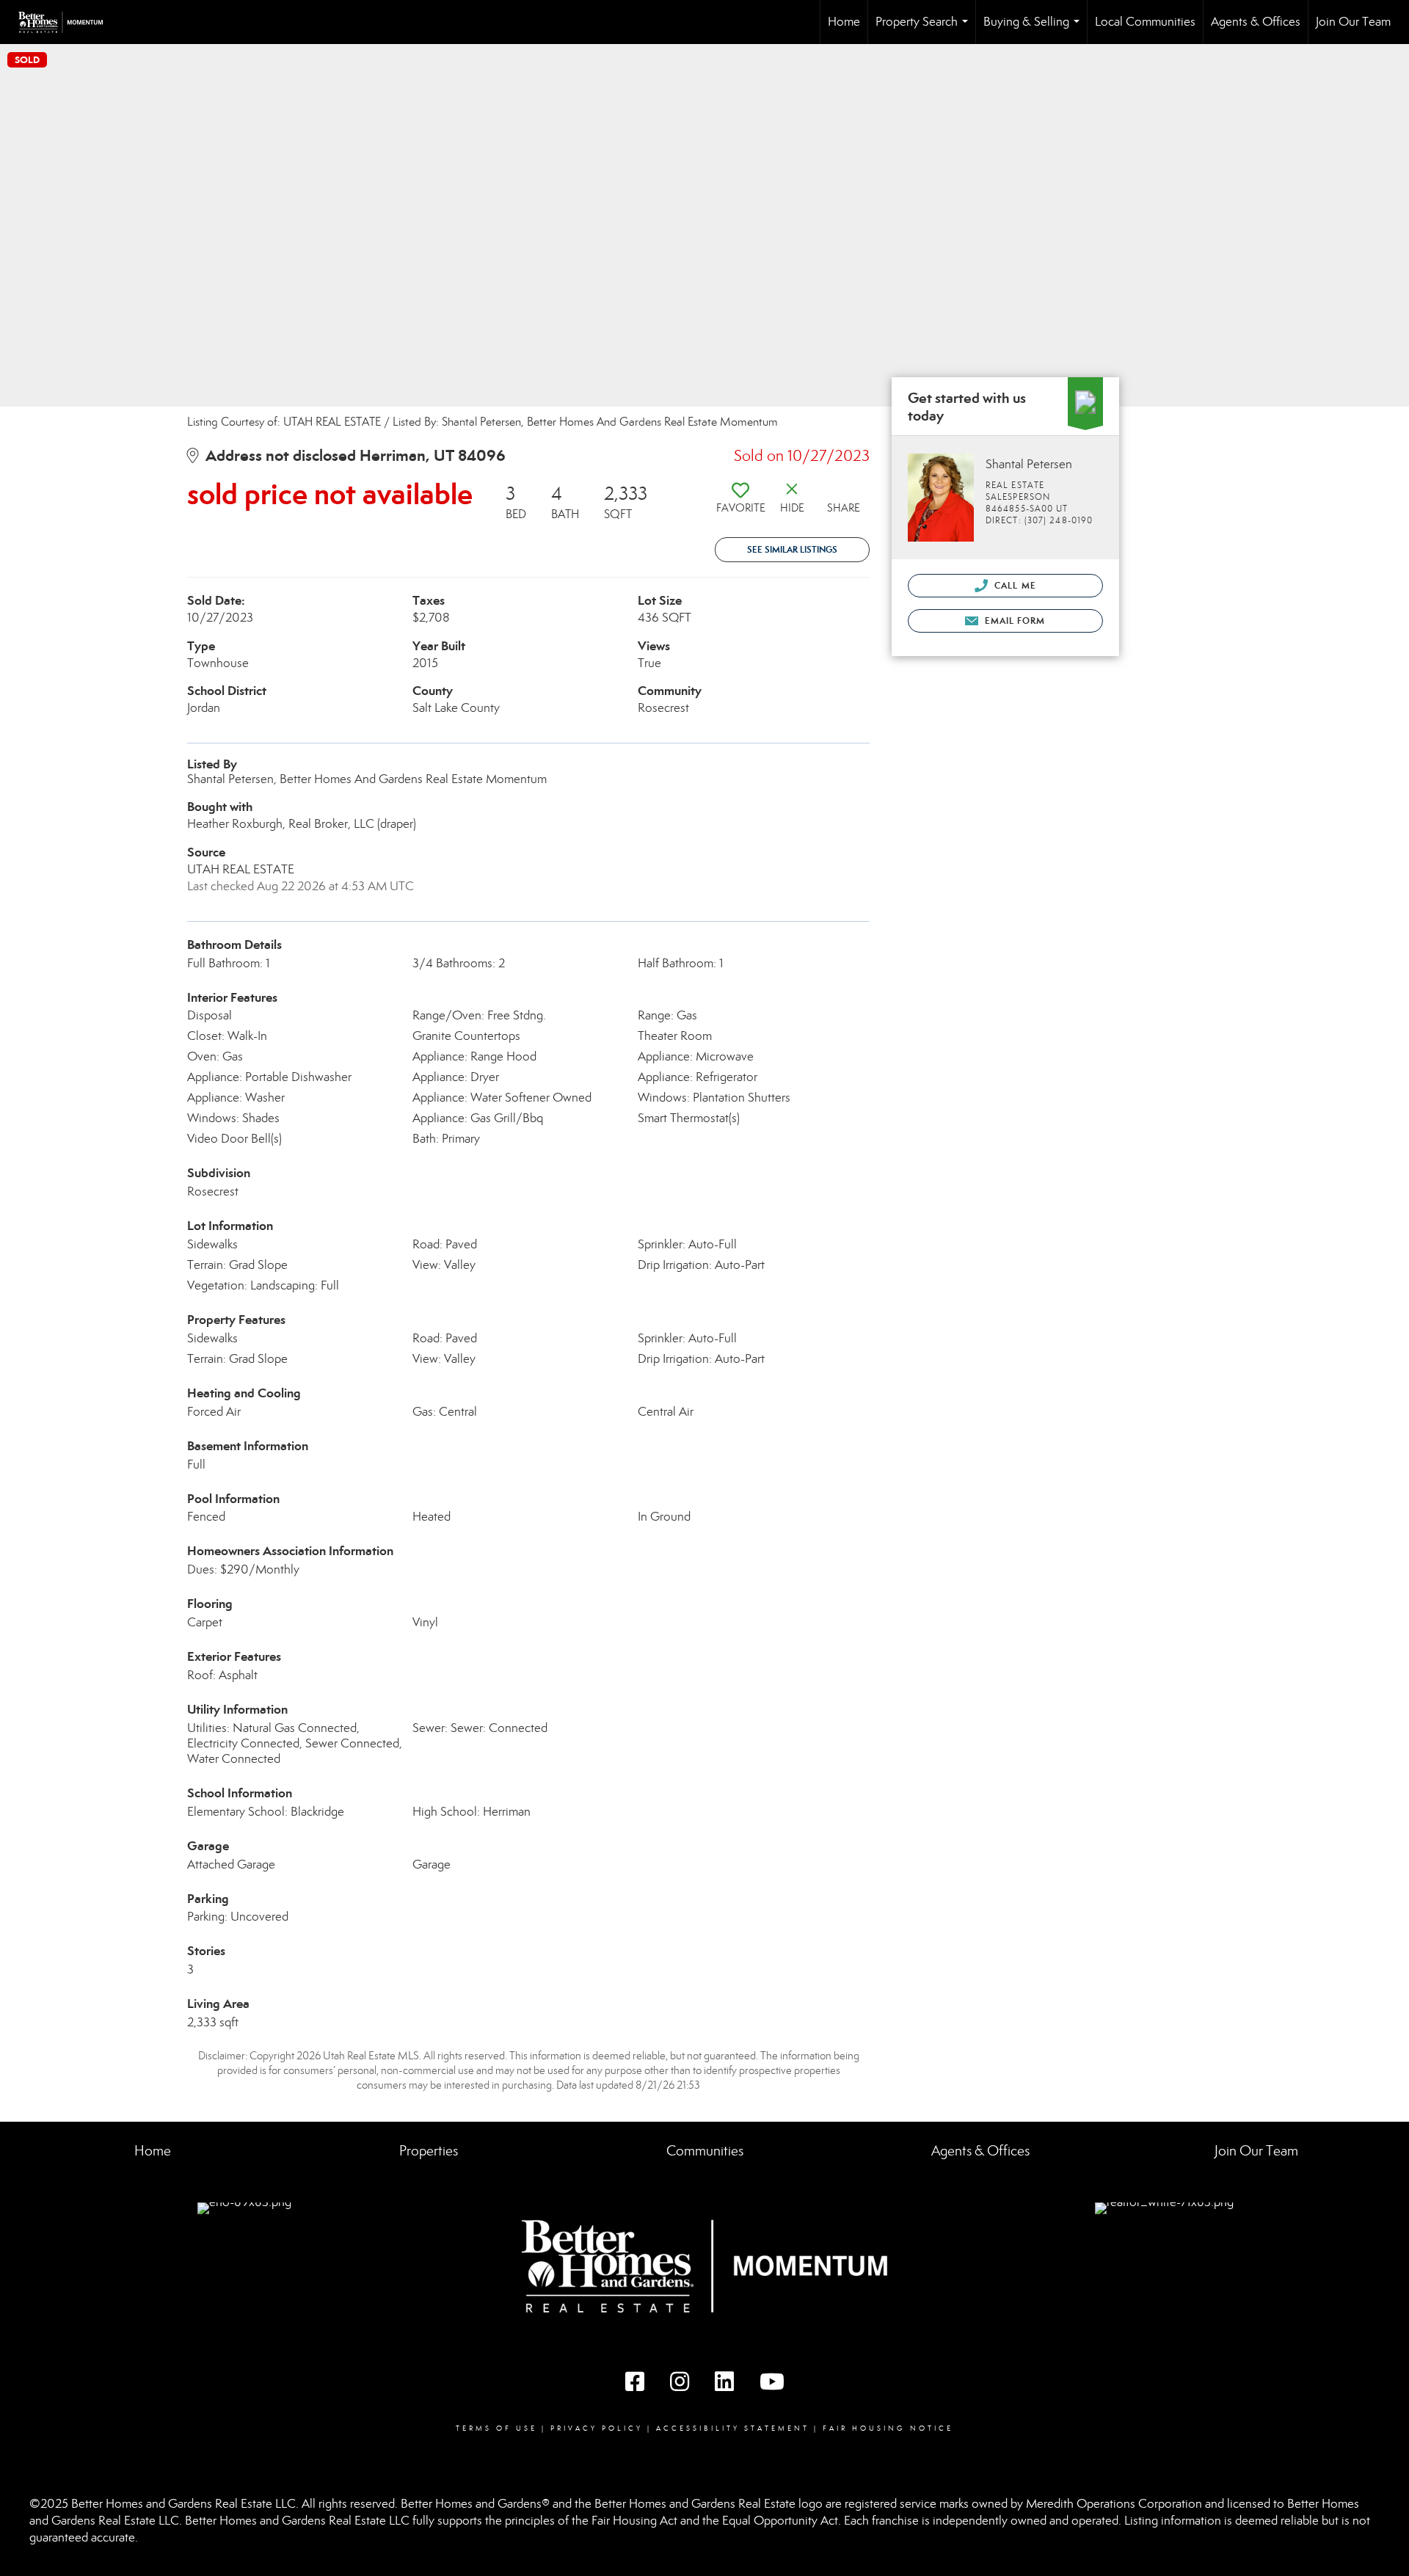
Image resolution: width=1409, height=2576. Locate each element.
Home (844, 22)
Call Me (1014, 585)
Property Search (925, 29)
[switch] (740, 503)
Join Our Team (1353, 22)
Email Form (1013, 621)
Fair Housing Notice (888, 2428)
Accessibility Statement (733, 2428)
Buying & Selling (1034, 29)
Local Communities (1145, 22)
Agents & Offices (1256, 22)
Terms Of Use (496, 2428)
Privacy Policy (597, 2428)
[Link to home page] (68, 22)
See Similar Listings (792, 549)
